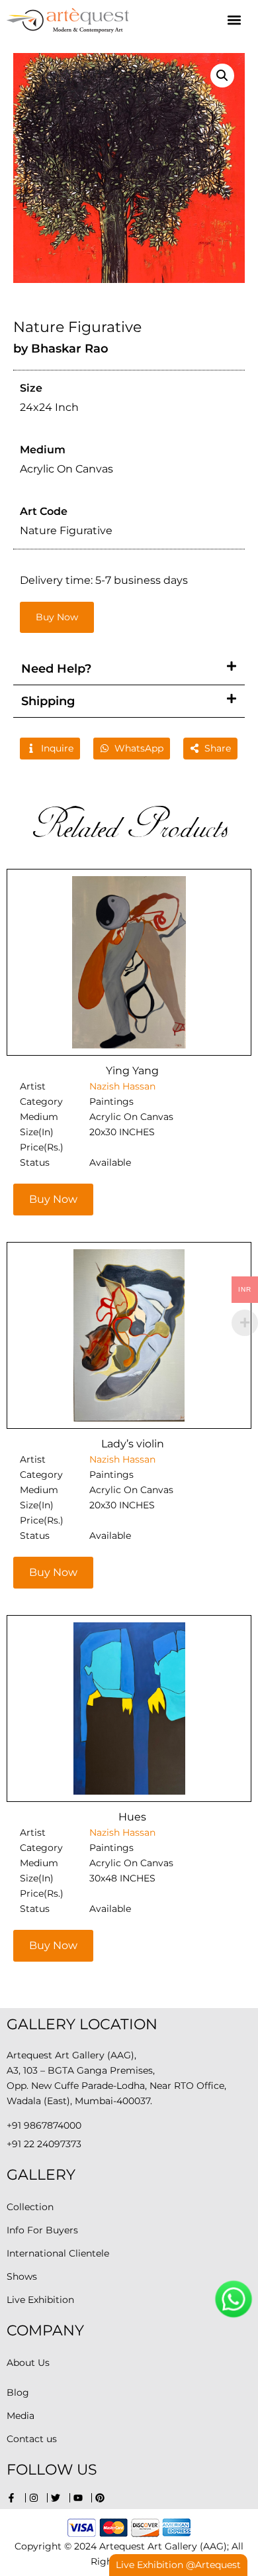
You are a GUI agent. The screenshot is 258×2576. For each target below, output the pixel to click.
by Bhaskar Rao (61, 349)
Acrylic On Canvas (131, 1117)
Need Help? (56, 669)
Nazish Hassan (122, 1086)
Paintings (111, 1101)
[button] (234, 20)
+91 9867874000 (44, 2125)
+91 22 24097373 (44, 2144)
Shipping (48, 701)
